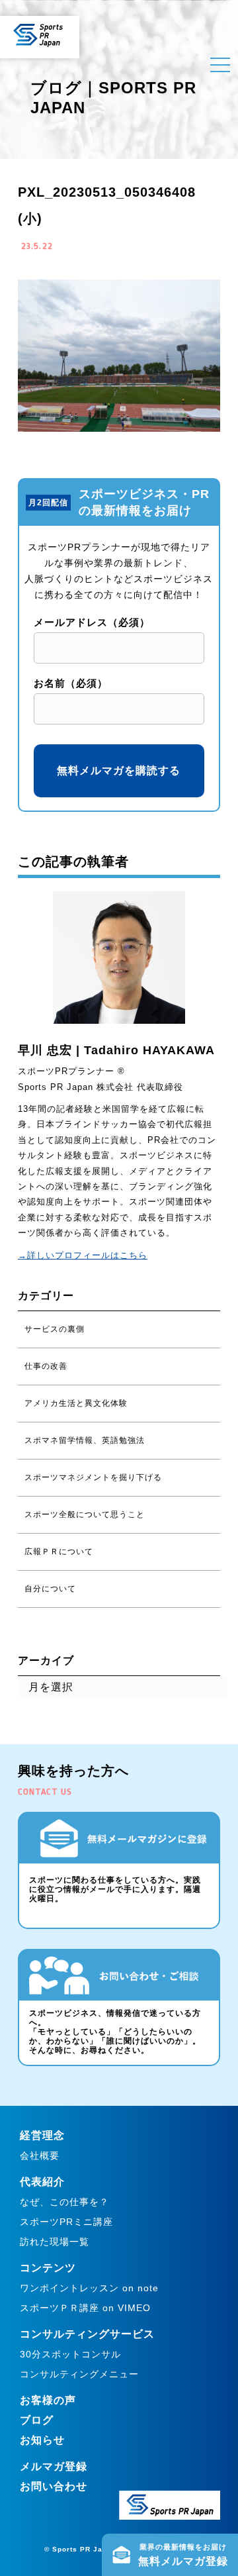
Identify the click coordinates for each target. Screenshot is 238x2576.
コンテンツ (48, 2268)
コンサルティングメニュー (79, 2374)
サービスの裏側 (55, 1329)
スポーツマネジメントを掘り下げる (93, 1477)
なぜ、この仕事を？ (64, 2202)
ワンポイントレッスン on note (89, 2288)
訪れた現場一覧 (55, 2242)
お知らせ (42, 2440)
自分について (50, 1589)
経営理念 (42, 2135)
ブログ (37, 2420)
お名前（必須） (71, 683)
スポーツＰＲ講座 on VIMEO (85, 2308)
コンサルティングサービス (87, 2334)
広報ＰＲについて (59, 1552)
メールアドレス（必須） (92, 622)
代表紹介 (42, 2182)
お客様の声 (48, 2400)
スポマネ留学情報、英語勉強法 (85, 1440)
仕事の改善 (46, 1366)
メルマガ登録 (54, 2466)
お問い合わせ (54, 2486)
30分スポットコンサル (70, 2354)
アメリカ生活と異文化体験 (76, 1403)
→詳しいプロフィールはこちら (83, 1255)
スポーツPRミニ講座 (66, 2222)
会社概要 (40, 2155)
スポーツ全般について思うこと (85, 1514)
